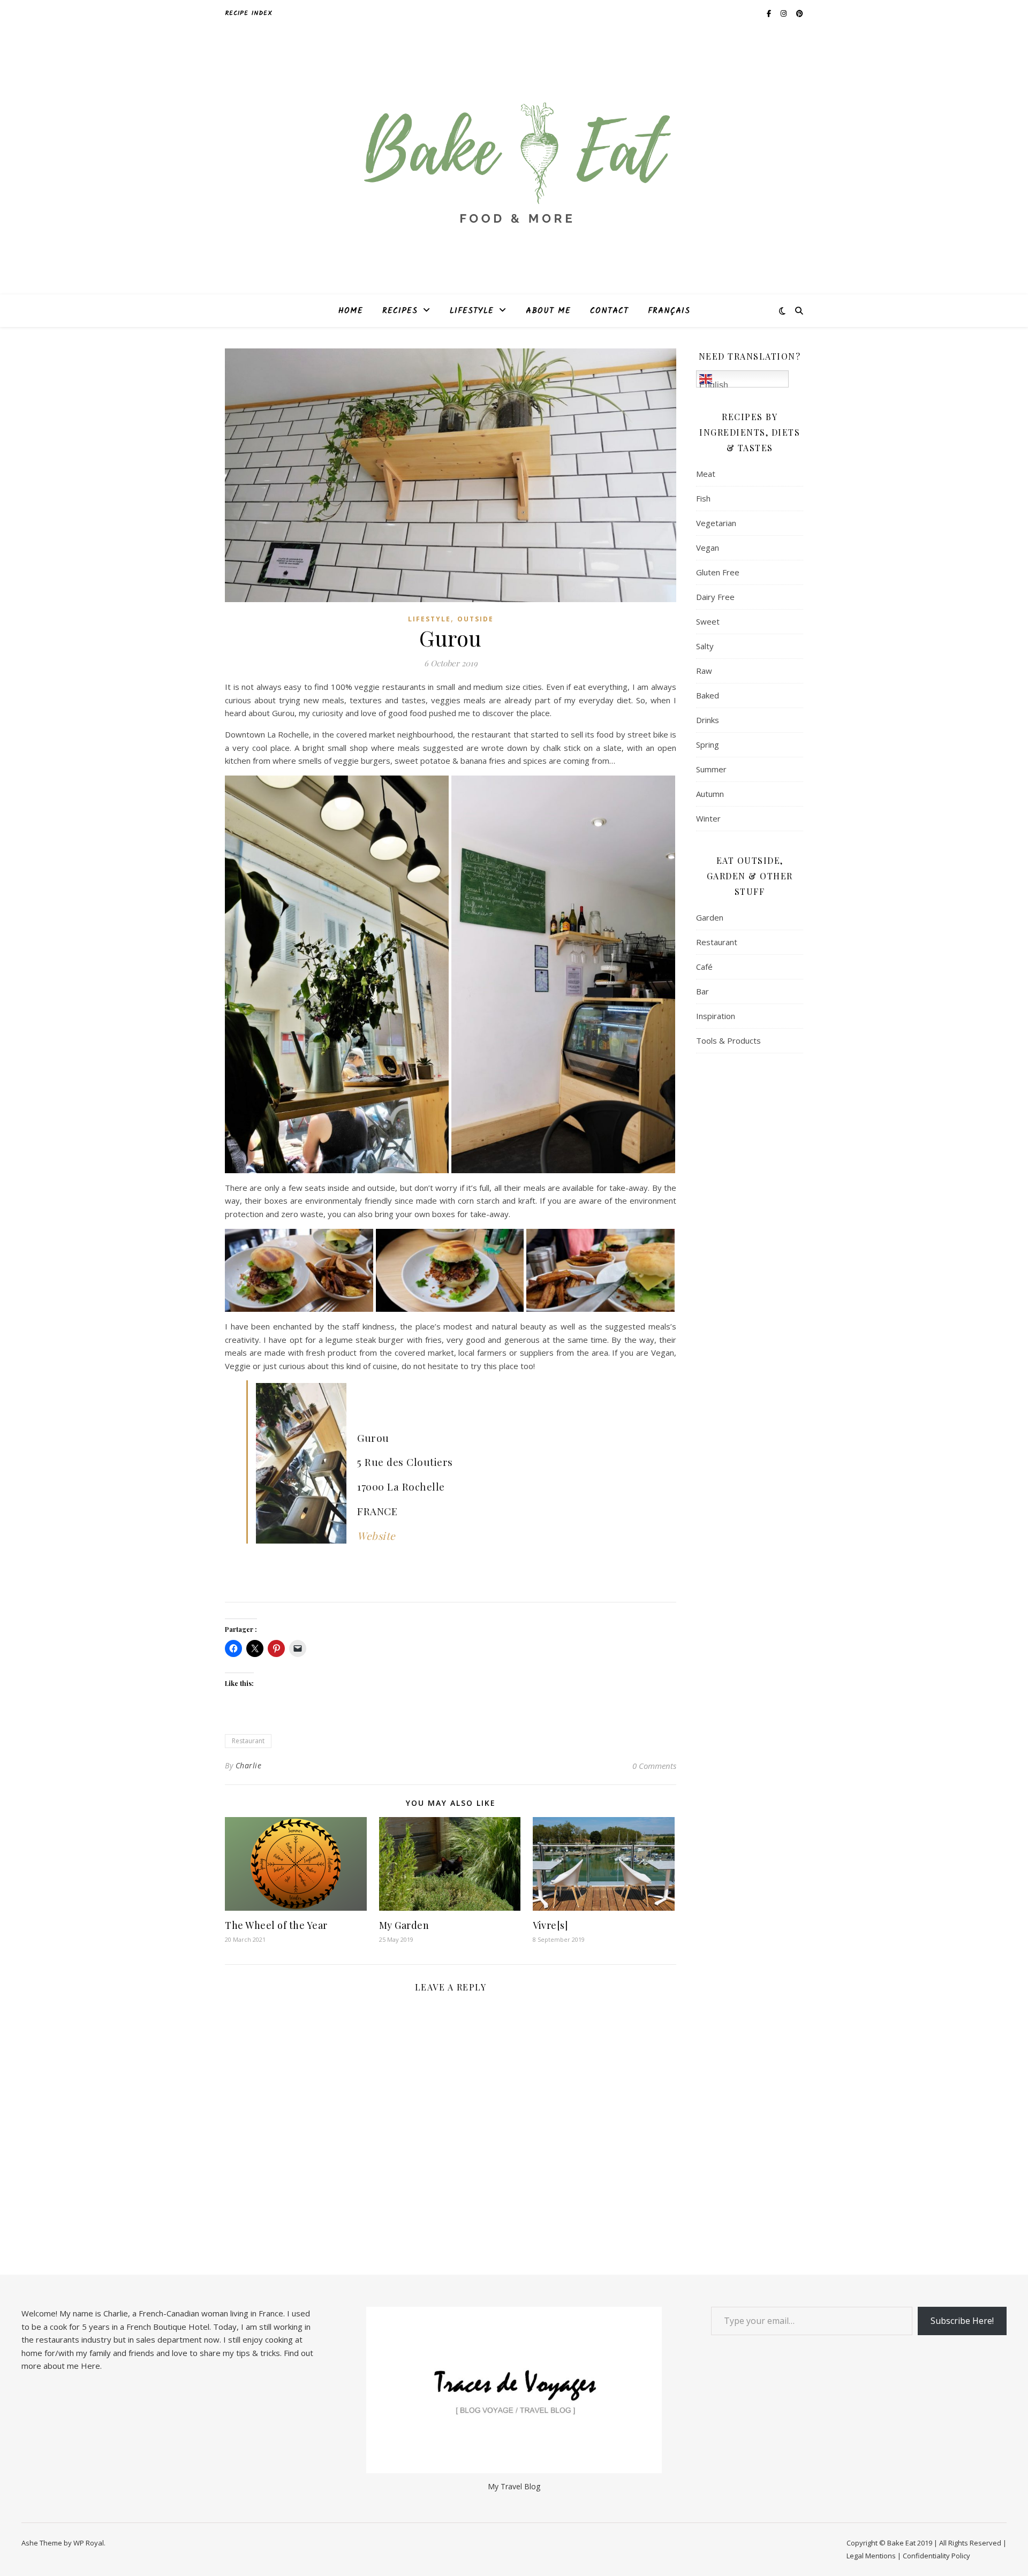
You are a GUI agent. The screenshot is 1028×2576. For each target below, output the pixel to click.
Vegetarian (716, 523)
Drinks (708, 720)
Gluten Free (718, 572)
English (714, 384)
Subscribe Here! (962, 2321)
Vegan (708, 548)
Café (704, 967)
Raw (704, 671)
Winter (708, 818)
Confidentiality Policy (936, 2556)
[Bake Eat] (514, 161)
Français (669, 311)
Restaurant (248, 1741)
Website (376, 1536)
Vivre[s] (550, 1925)
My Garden (404, 1925)
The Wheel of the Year (276, 1925)
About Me (548, 311)
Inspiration (716, 1016)
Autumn (710, 794)
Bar (702, 991)
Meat (706, 474)
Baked (708, 695)
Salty (705, 646)
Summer (711, 769)
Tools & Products (728, 1040)
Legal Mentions (871, 2556)
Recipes (400, 311)
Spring (708, 744)
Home (351, 311)
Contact (609, 311)
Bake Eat (901, 2543)
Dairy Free (715, 597)
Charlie (249, 1765)
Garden (710, 917)
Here (90, 2366)
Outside (475, 619)
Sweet (708, 621)
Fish (703, 498)
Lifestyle (472, 311)
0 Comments (654, 1766)
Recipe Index (249, 13)
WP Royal (89, 2543)
